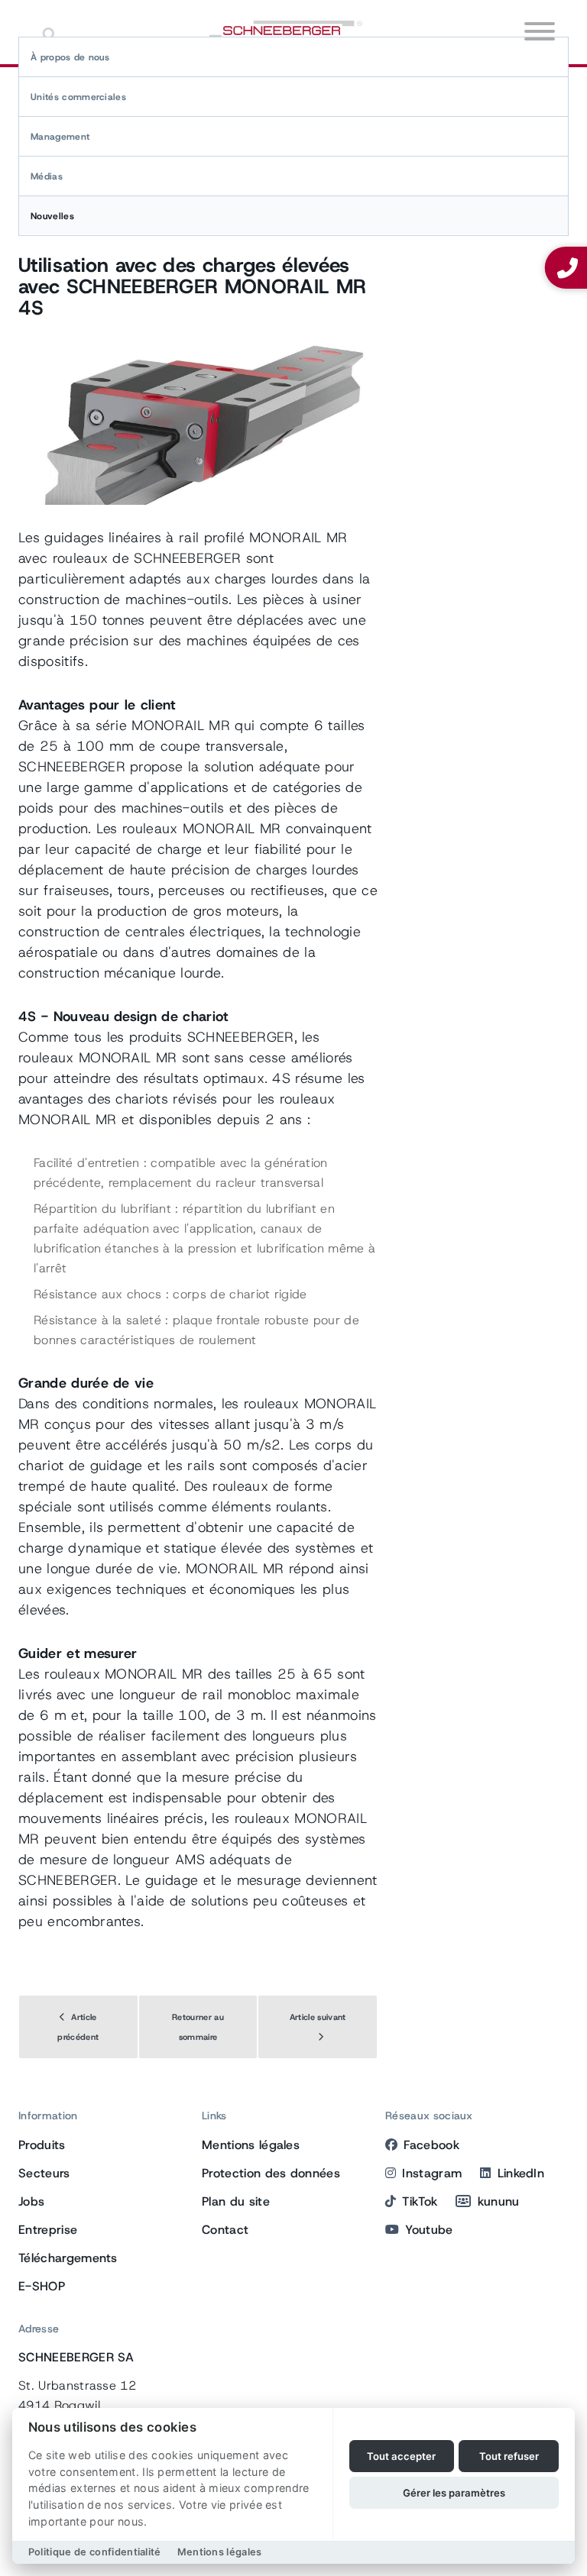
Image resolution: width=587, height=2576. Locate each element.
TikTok (420, 2201)
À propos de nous (70, 57)
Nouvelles (52, 216)
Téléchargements (68, 2258)
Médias (47, 176)
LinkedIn (521, 2173)
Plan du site (236, 2201)
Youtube (429, 2230)
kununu (498, 2201)
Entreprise (48, 2230)
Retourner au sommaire (198, 2027)
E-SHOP (42, 2286)
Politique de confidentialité (95, 2552)
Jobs (31, 2201)
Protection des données (271, 2173)
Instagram (432, 2173)
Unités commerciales (78, 97)
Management (60, 137)
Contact (225, 2230)
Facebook (431, 2145)
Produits (42, 2145)
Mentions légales (251, 2145)
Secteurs (44, 2173)
